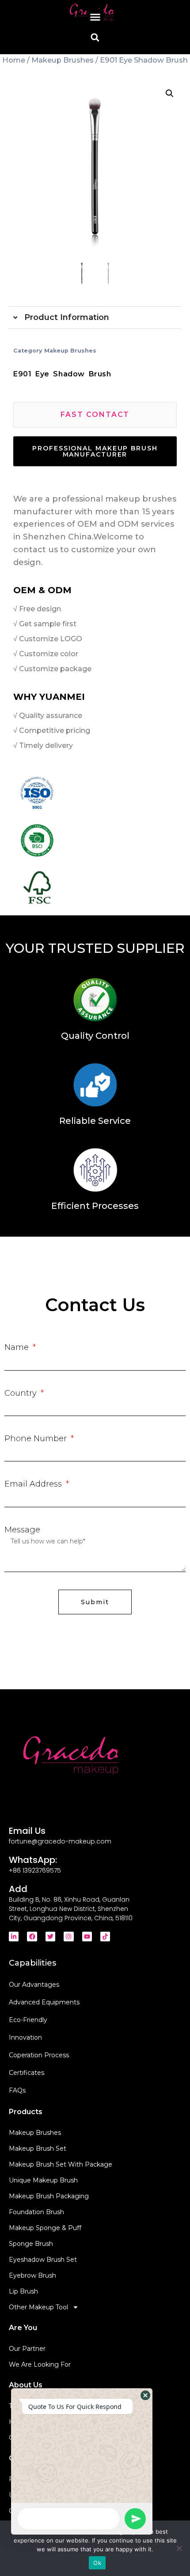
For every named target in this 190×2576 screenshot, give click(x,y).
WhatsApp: (33, 1860)
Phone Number (37, 1439)
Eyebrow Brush (32, 2275)
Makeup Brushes (63, 60)
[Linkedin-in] (14, 1937)
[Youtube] (87, 1937)
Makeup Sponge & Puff (45, 2228)
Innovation (25, 2037)
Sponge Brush (31, 2244)
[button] (95, 17)
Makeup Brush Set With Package (61, 2164)
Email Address (34, 1484)
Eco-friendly (28, 2020)
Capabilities (32, 1963)
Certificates (27, 2073)
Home (14, 60)
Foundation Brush (36, 2212)
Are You (23, 2328)
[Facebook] (32, 1937)
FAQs (17, 2090)
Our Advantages (34, 1985)
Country (22, 1393)
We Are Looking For (40, 2364)
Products (26, 2112)
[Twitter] (50, 1937)
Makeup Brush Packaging (49, 2196)
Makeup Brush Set (38, 2149)
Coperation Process (39, 2055)
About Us (26, 2385)
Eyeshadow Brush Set (43, 2260)
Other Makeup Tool (38, 2307)
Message (22, 1530)
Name (18, 1347)
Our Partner (27, 2349)
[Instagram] (68, 1937)
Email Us (27, 1831)
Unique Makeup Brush (43, 2180)
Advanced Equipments (44, 2002)
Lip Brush (23, 2291)
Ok (97, 2563)
